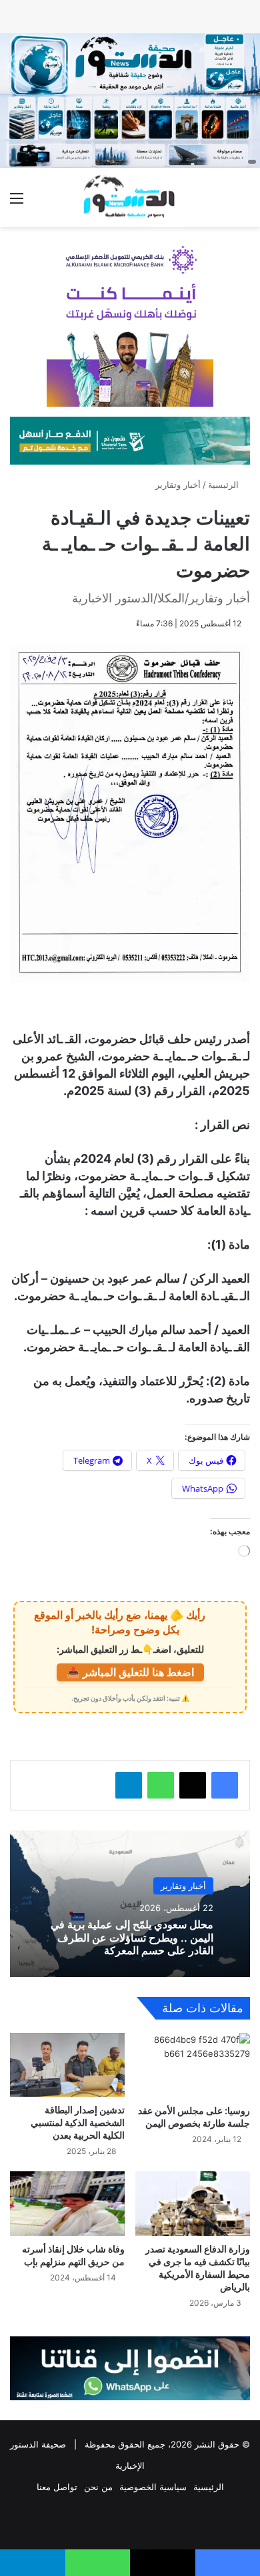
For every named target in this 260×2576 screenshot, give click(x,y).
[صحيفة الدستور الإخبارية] (130, 197)
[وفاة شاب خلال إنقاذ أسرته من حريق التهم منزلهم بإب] (67, 2204)
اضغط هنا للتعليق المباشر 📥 (130, 1672)
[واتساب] (161, 1785)
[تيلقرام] (129, 1785)
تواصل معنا (57, 2487)
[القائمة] (17, 203)
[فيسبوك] (225, 1785)
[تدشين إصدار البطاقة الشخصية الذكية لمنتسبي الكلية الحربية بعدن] (67, 2065)
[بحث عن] (243, 203)
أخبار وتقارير (178, 485)
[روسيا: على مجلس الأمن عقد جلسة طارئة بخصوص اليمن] (193, 2065)
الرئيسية (225, 485)
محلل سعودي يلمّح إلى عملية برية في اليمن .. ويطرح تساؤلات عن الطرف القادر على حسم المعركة (132, 1938)
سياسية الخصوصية (153, 2487)
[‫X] (193, 1785)
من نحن (98, 2487)
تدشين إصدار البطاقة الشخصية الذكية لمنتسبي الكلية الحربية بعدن (78, 2122)
